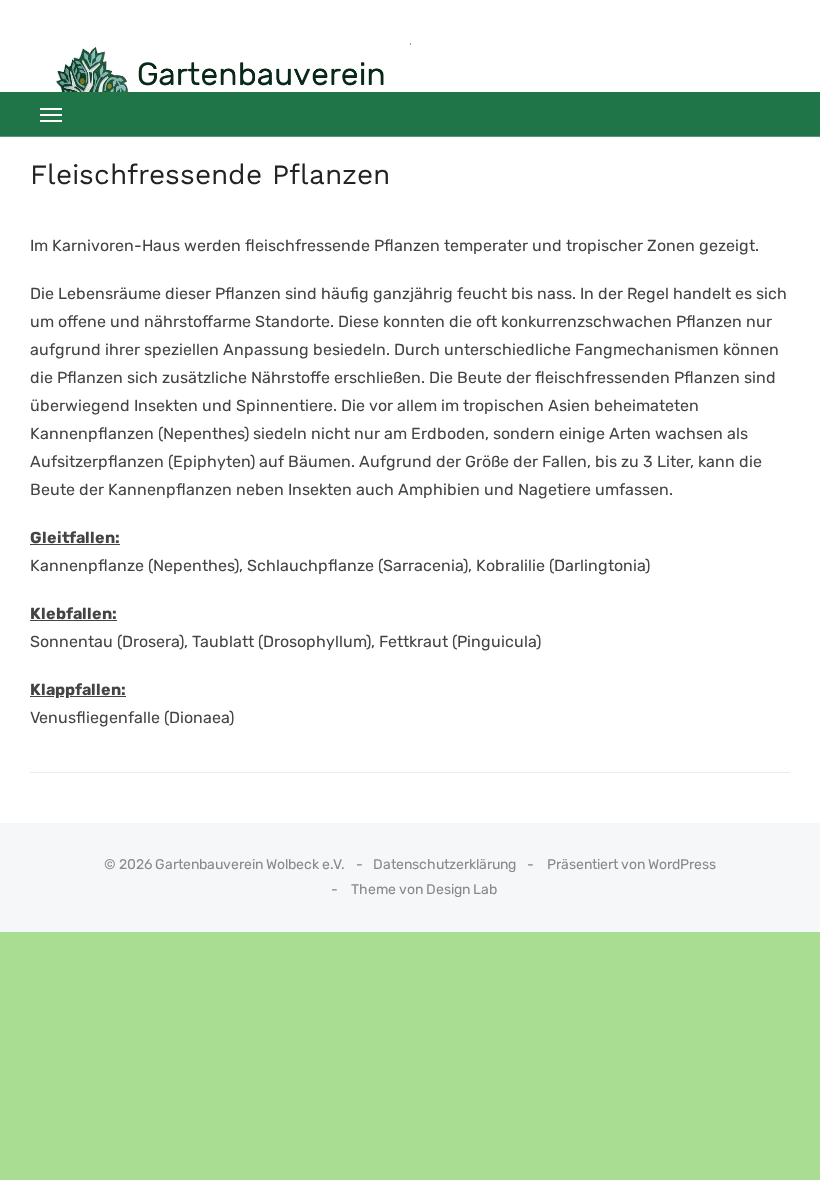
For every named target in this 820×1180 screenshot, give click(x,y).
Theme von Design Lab (424, 889)
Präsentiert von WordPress (631, 864)
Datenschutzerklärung (444, 864)
